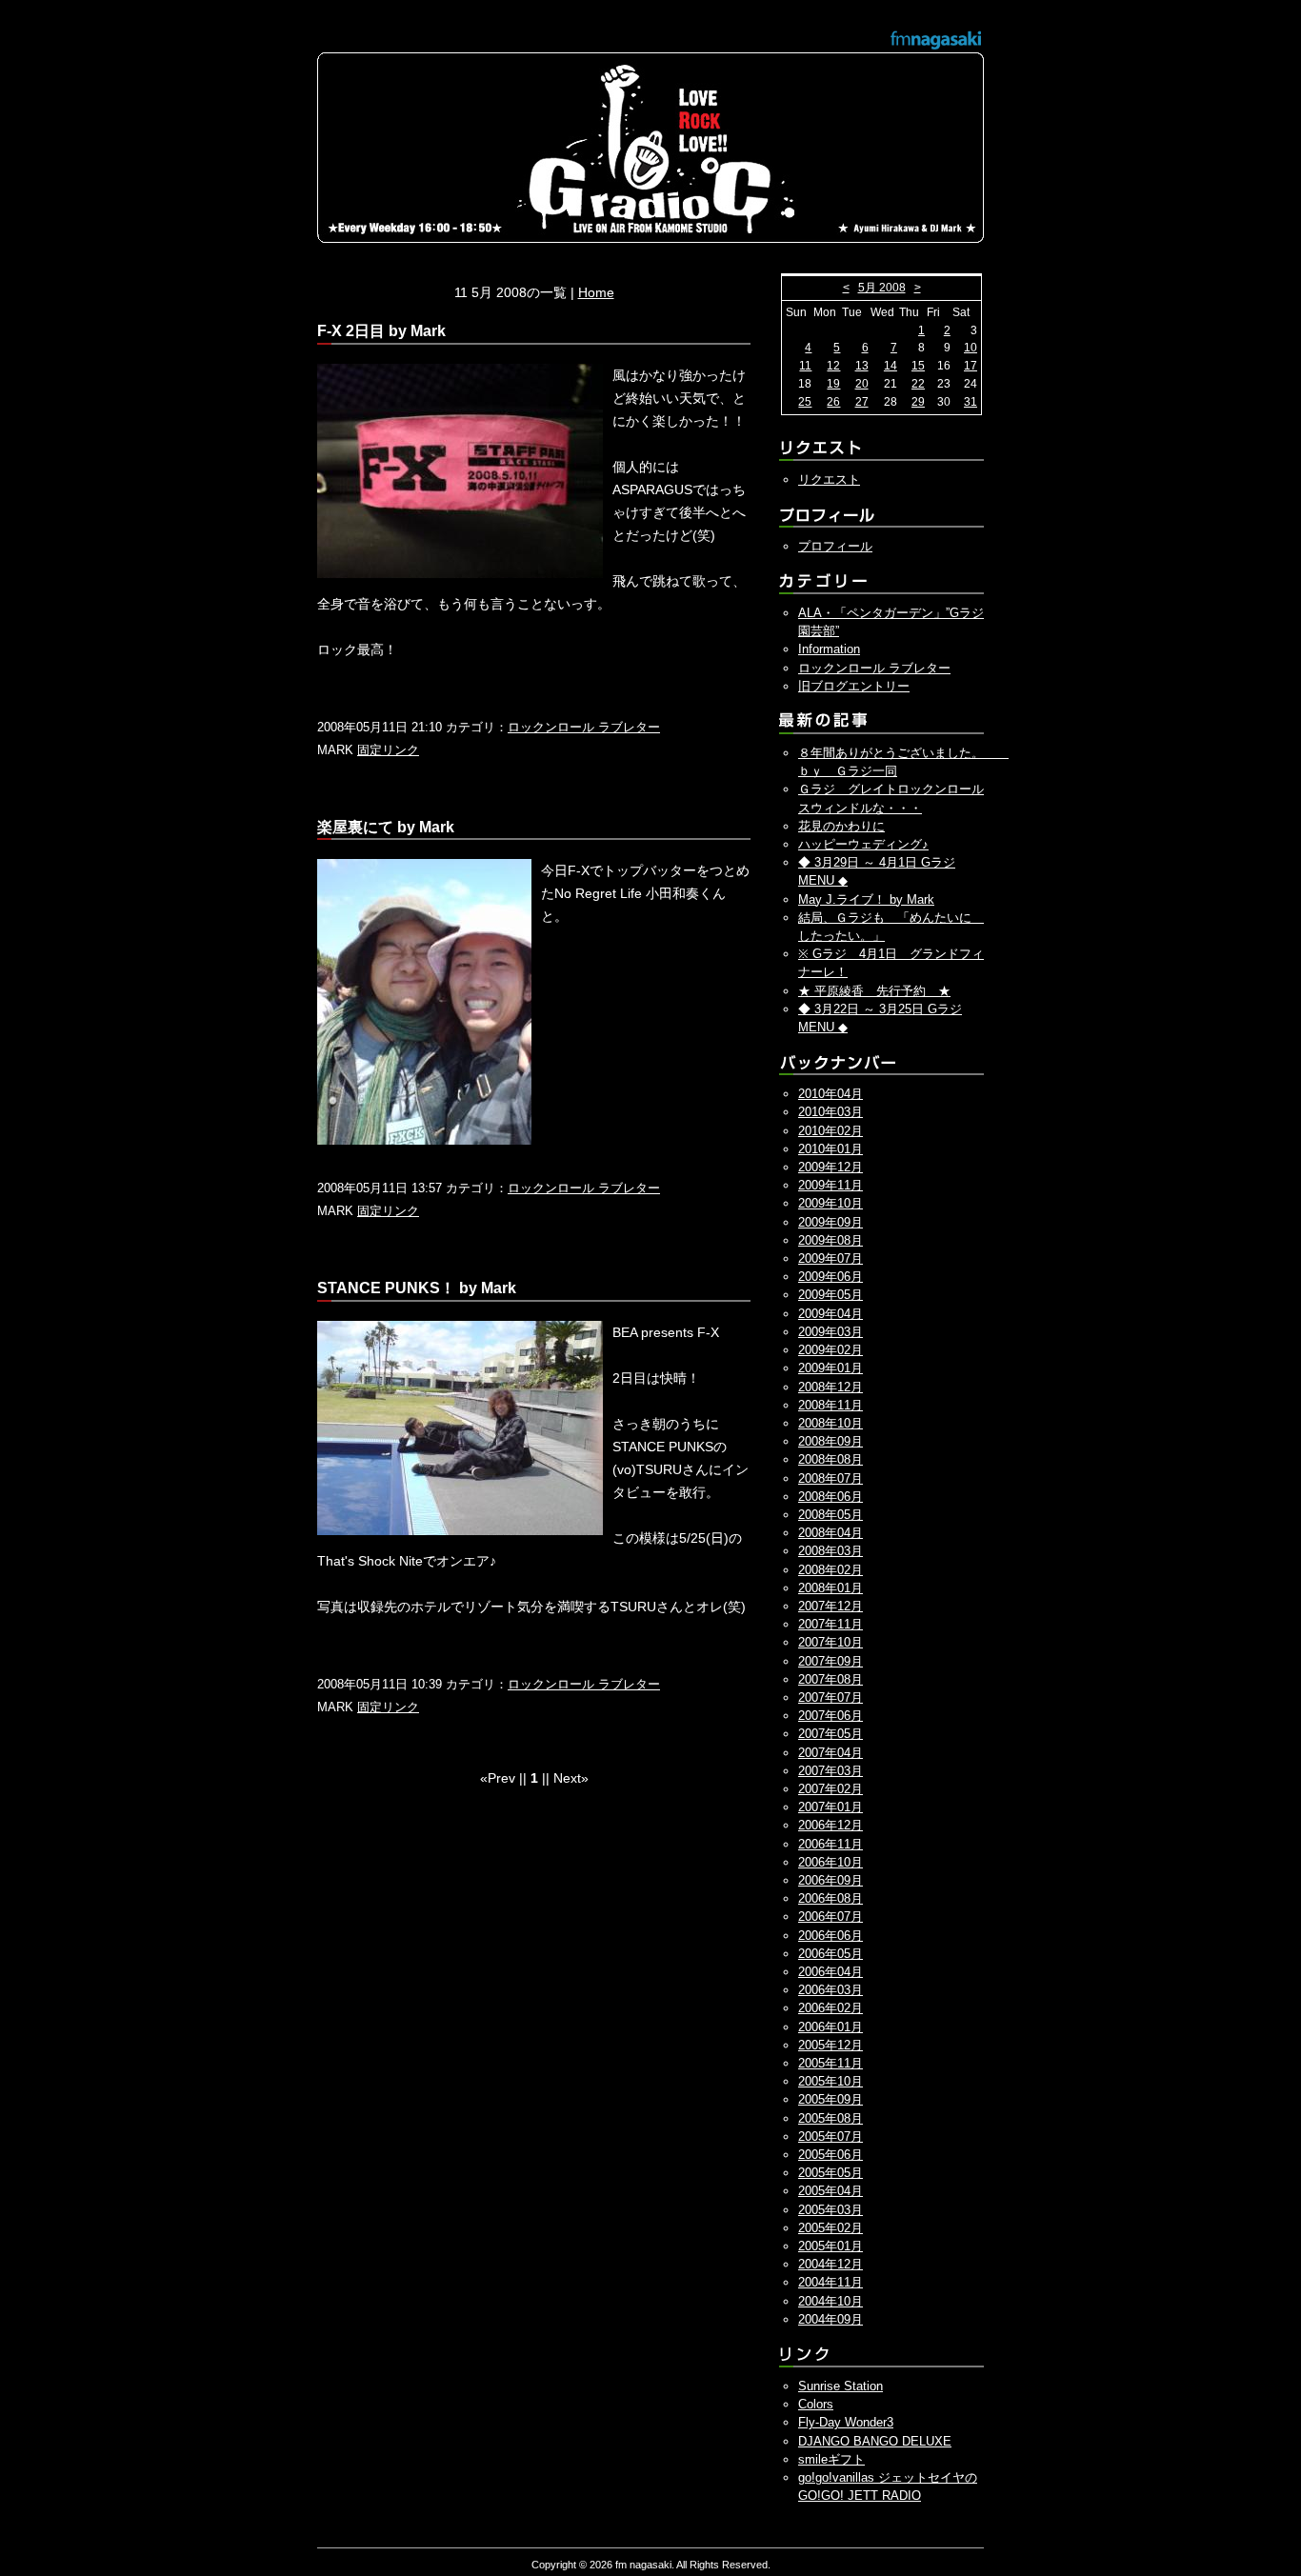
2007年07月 (831, 1697)
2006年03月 (831, 1990)
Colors (816, 2404)
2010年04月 (831, 1094)
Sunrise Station (841, 2386)
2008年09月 (831, 1441)
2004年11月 (831, 2282)
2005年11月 (831, 2063)
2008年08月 (831, 1459)
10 (971, 348)
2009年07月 (831, 1258)
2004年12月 (831, 2264)
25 (805, 402)
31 (971, 402)
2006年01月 (831, 2027)
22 (918, 384)
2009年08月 (831, 1240)
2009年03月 (831, 1332)
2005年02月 (831, 2228)
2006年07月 (831, 1917)
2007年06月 (831, 1716)
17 (971, 366)
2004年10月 (831, 2301)
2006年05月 (831, 1954)
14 (891, 366)
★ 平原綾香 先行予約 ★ (874, 991)
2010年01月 (831, 1149)
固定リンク (388, 750)
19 (833, 384)
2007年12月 (831, 1606)
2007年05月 (831, 1734)
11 (805, 366)
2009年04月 (831, 1314)
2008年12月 (831, 1387)
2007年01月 (831, 1807)
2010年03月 (831, 1112)
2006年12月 (831, 1825)
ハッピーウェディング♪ (863, 844)
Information (829, 649)
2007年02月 (831, 1789)
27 (862, 402)
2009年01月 (831, 1368)
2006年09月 (831, 1880)
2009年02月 (831, 1350)
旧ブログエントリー (854, 686)
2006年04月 (831, 1972)
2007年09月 (831, 1661)
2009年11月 (831, 1185)
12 (833, 366)
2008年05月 (831, 1515)
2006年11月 (831, 1844)
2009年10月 (831, 1203)
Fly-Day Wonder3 (846, 2422)
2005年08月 (831, 2118)
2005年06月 (831, 2155)
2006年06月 (831, 1936)
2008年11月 (831, 1405)
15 (918, 366)
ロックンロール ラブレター (584, 727)
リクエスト (829, 479)
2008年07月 (831, 1478)
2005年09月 (831, 2099)
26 (833, 402)
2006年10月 (831, 1862)
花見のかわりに (841, 826)
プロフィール (835, 546)
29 (918, 402)
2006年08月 (831, 1898)
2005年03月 (831, 2210)
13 (862, 366)
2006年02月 (831, 2008)
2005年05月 (831, 2173)
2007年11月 (831, 1624)
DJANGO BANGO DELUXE (875, 2441)
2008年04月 (831, 1533)
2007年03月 (831, 1771)
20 (862, 384)
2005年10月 (831, 2081)
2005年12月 (831, 2045)
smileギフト (831, 2459)
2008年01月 (831, 1588)
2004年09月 (831, 2319)
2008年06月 (831, 1497)
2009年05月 (831, 1295)
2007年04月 (831, 1753)
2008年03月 (831, 1551)
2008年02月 (831, 1570)
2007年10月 (831, 1642)
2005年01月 (831, 2246)
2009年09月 (831, 1222)
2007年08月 (831, 1679)
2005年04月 (831, 2191)
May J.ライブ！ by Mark (866, 899)
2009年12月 (831, 1167)
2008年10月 (831, 1423)
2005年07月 (831, 2137)
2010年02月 (831, 1131)
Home (596, 292)
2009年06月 (831, 1277)
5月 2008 (882, 288)
